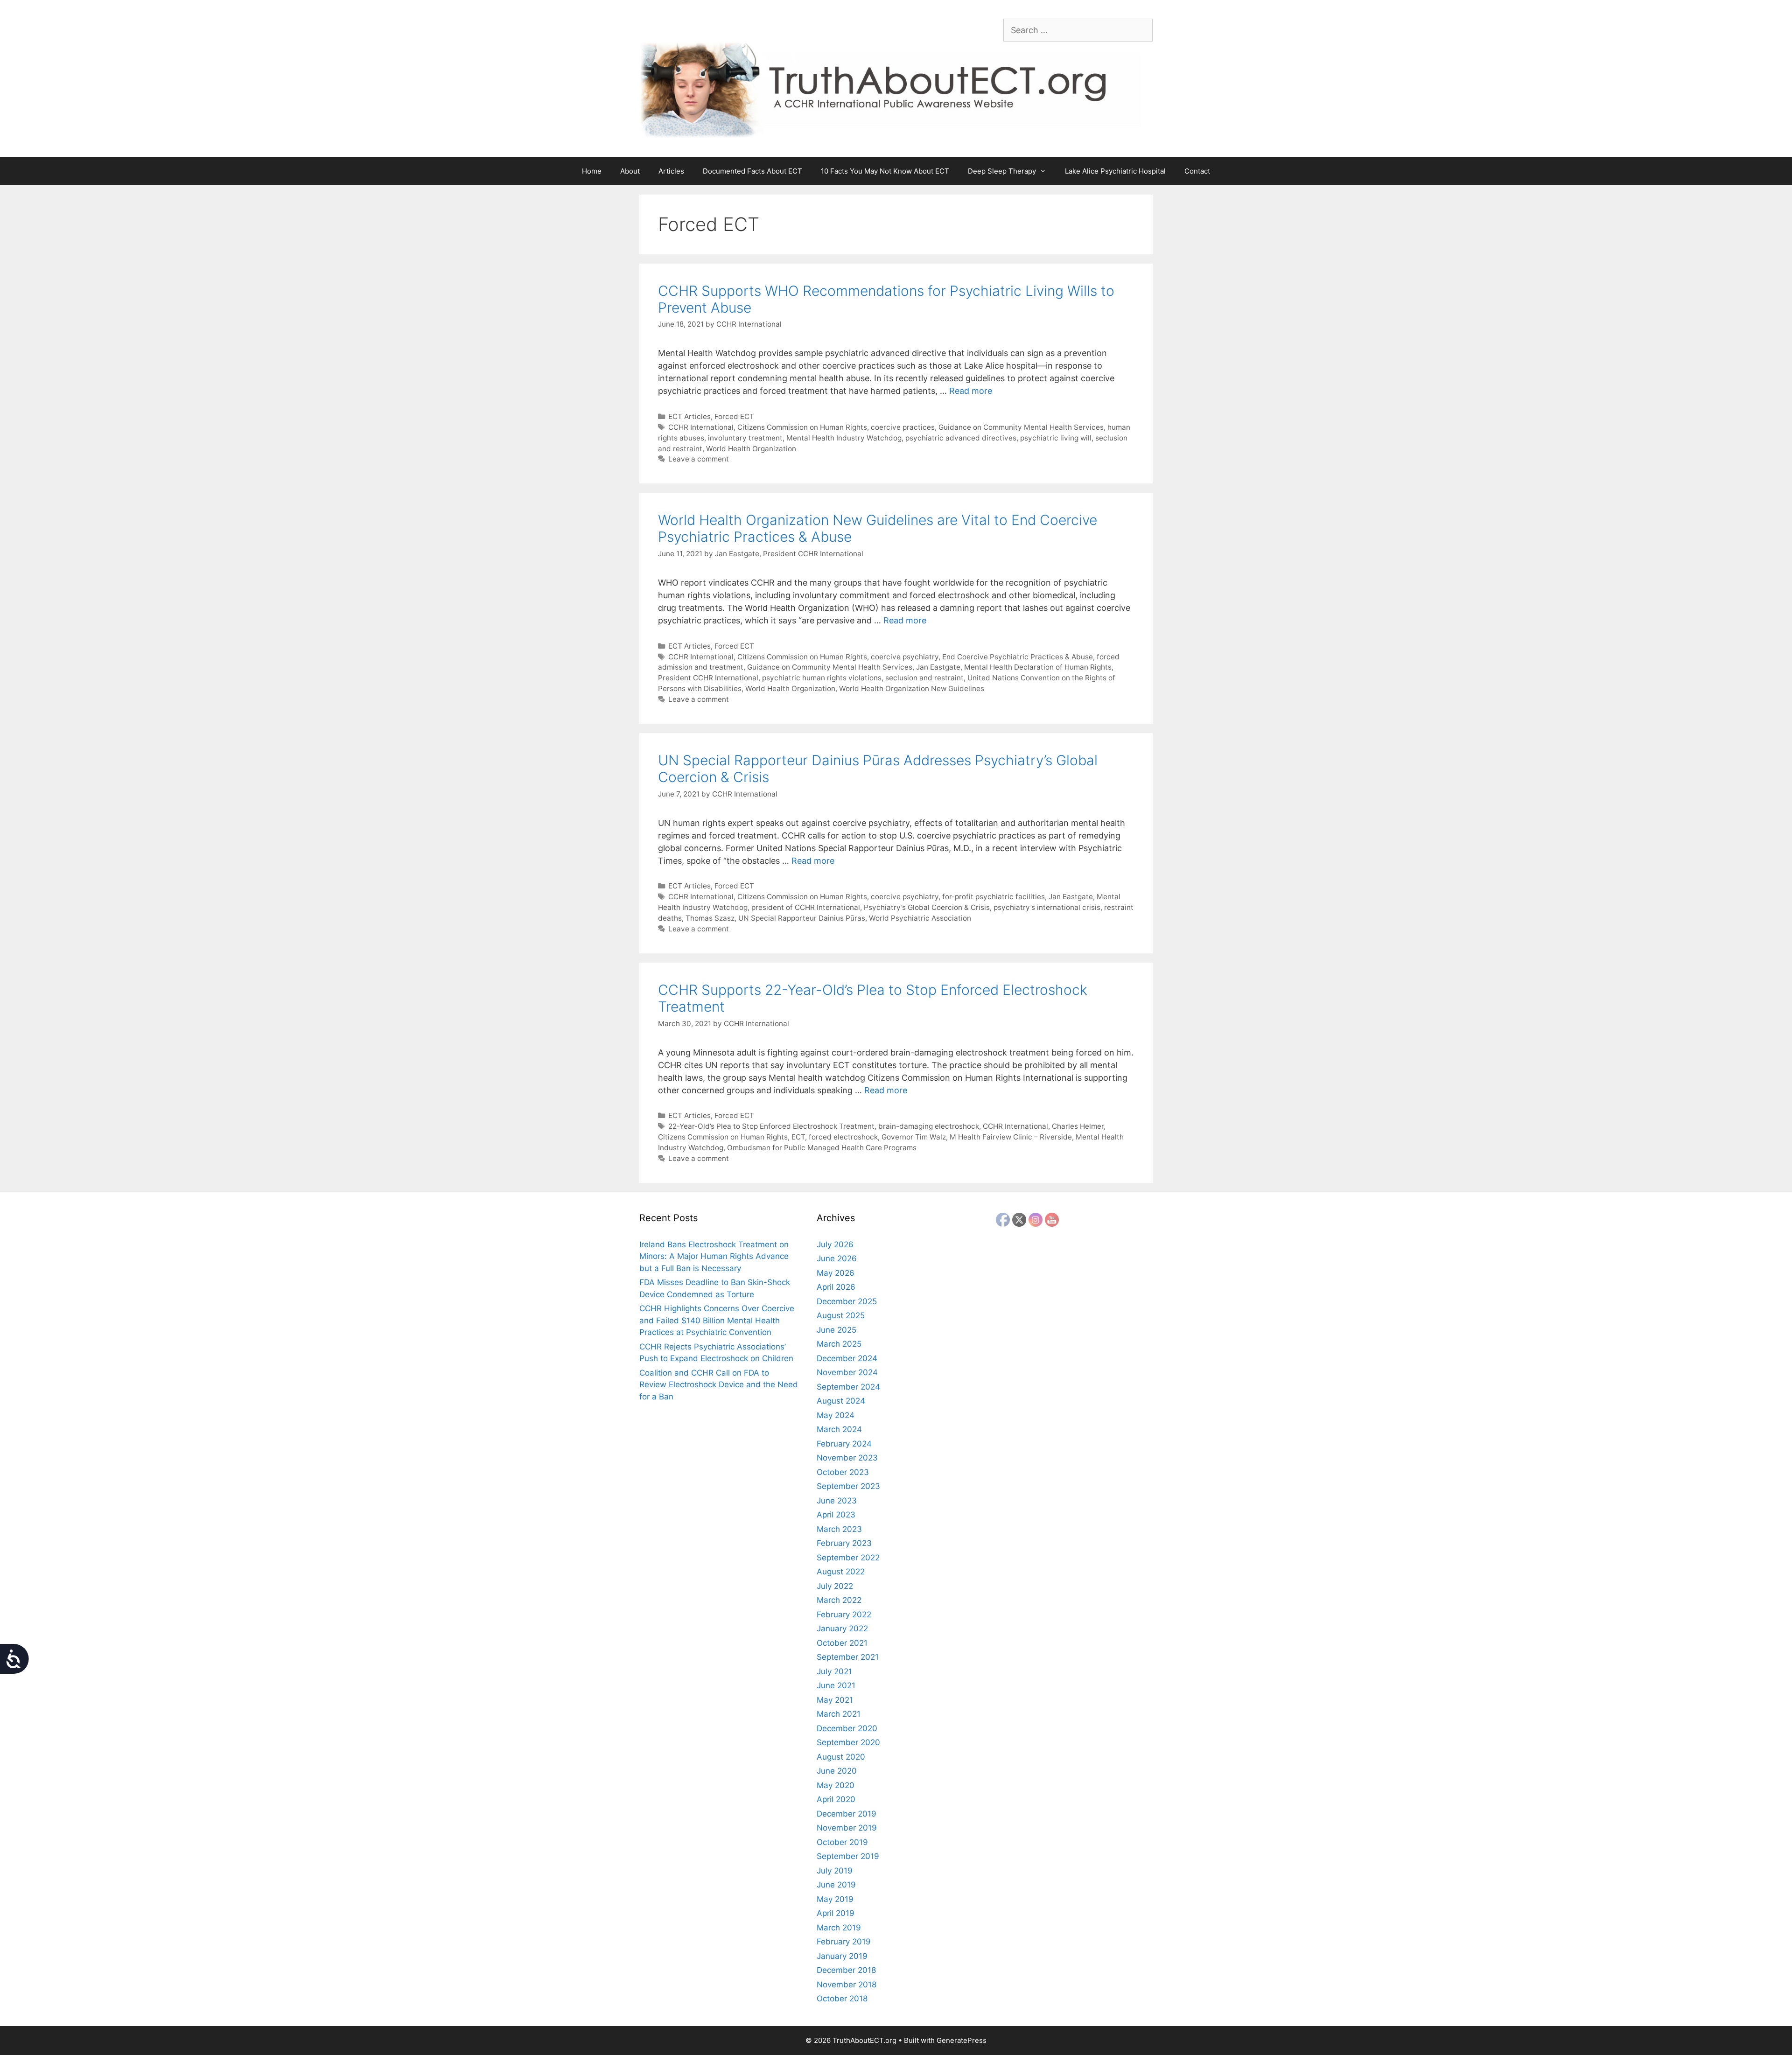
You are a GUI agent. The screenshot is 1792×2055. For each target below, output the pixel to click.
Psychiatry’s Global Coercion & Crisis (927, 907)
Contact (1197, 171)
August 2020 (841, 1757)
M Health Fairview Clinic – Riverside (1011, 1137)
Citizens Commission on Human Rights (802, 427)
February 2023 (844, 1543)
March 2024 (839, 1429)
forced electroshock (843, 1137)
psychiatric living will (1056, 438)
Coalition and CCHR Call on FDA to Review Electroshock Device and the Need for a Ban (719, 1385)
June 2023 (837, 1501)
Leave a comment (699, 459)
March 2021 (839, 1714)
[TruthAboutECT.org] (896, 89)
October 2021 (842, 1643)
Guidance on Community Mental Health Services (1021, 427)
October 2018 (842, 1999)
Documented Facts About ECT (752, 171)
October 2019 (842, 1842)
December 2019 (847, 1814)
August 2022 (841, 1572)
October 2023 (843, 1472)
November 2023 (847, 1458)
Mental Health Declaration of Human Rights (1038, 667)
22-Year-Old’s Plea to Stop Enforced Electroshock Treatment (771, 1126)
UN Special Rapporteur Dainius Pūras (802, 918)
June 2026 (837, 1258)
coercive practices (903, 427)
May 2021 (835, 1700)
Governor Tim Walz (914, 1137)
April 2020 (836, 1799)
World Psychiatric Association (920, 918)
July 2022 (835, 1586)
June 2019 (836, 1885)
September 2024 (848, 1387)
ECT (798, 1137)
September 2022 (848, 1558)
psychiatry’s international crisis (1047, 907)
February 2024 (844, 1444)
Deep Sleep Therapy (1002, 171)
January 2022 (842, 1629)
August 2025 (841, 1315)
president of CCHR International (806, 907)
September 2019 (848, 1856)
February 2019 (844, 1942)
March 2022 (839, 1600)
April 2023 (836, 1515)
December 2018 (846, 1970)
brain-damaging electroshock (929, 1126)
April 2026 (836, 1287)
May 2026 (836, 1273)
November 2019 (847, 1828)
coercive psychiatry (905, 657)
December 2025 (847, 1301)
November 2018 (847, 1985)
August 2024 (841, 1401)
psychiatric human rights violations (822, 678)
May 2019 (835, 1899)
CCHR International (701, 427)
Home (592, 171)
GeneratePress (962, 2040)
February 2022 (844, 1615)
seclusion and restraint (924, 678)
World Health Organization (751, 449)
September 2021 (848, 1657)
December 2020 (847, 1728)
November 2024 (847, 1372)
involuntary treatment (745, 438)
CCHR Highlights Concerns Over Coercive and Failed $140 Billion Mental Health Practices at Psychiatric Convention (717, 1320)
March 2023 (839, 1529)
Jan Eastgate (938, 667)
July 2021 (834, 1671)
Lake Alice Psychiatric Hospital (1115, 171)
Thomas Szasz (710, 918)
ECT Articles (689, 416)
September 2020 (848, 1742)
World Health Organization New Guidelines (912, 688)
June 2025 (836, 1330)
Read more (971, 391)
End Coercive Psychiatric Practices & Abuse (1018, 657)
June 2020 (837, 1771)
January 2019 (842, 1956)
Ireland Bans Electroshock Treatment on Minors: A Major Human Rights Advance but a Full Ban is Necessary (714, 1256)
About (630, 171)
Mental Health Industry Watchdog (844, 438)
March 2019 (839, 1928)
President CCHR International (708, 678)
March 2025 (839, 1344)
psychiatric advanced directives (961, 438)
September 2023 (848, 1486)
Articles (671, 171)
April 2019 (836, 1913)
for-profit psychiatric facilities (994, 897)
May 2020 (836, 1785)
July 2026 (835, 1244)
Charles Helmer (1078, 1126)
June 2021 (836, 1685)
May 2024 (836, 1415)
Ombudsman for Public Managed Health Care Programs (822, 1148)
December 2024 (847, 1358)
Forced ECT (734, 416)
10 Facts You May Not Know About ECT (885, 171)
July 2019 (835, 1871)
